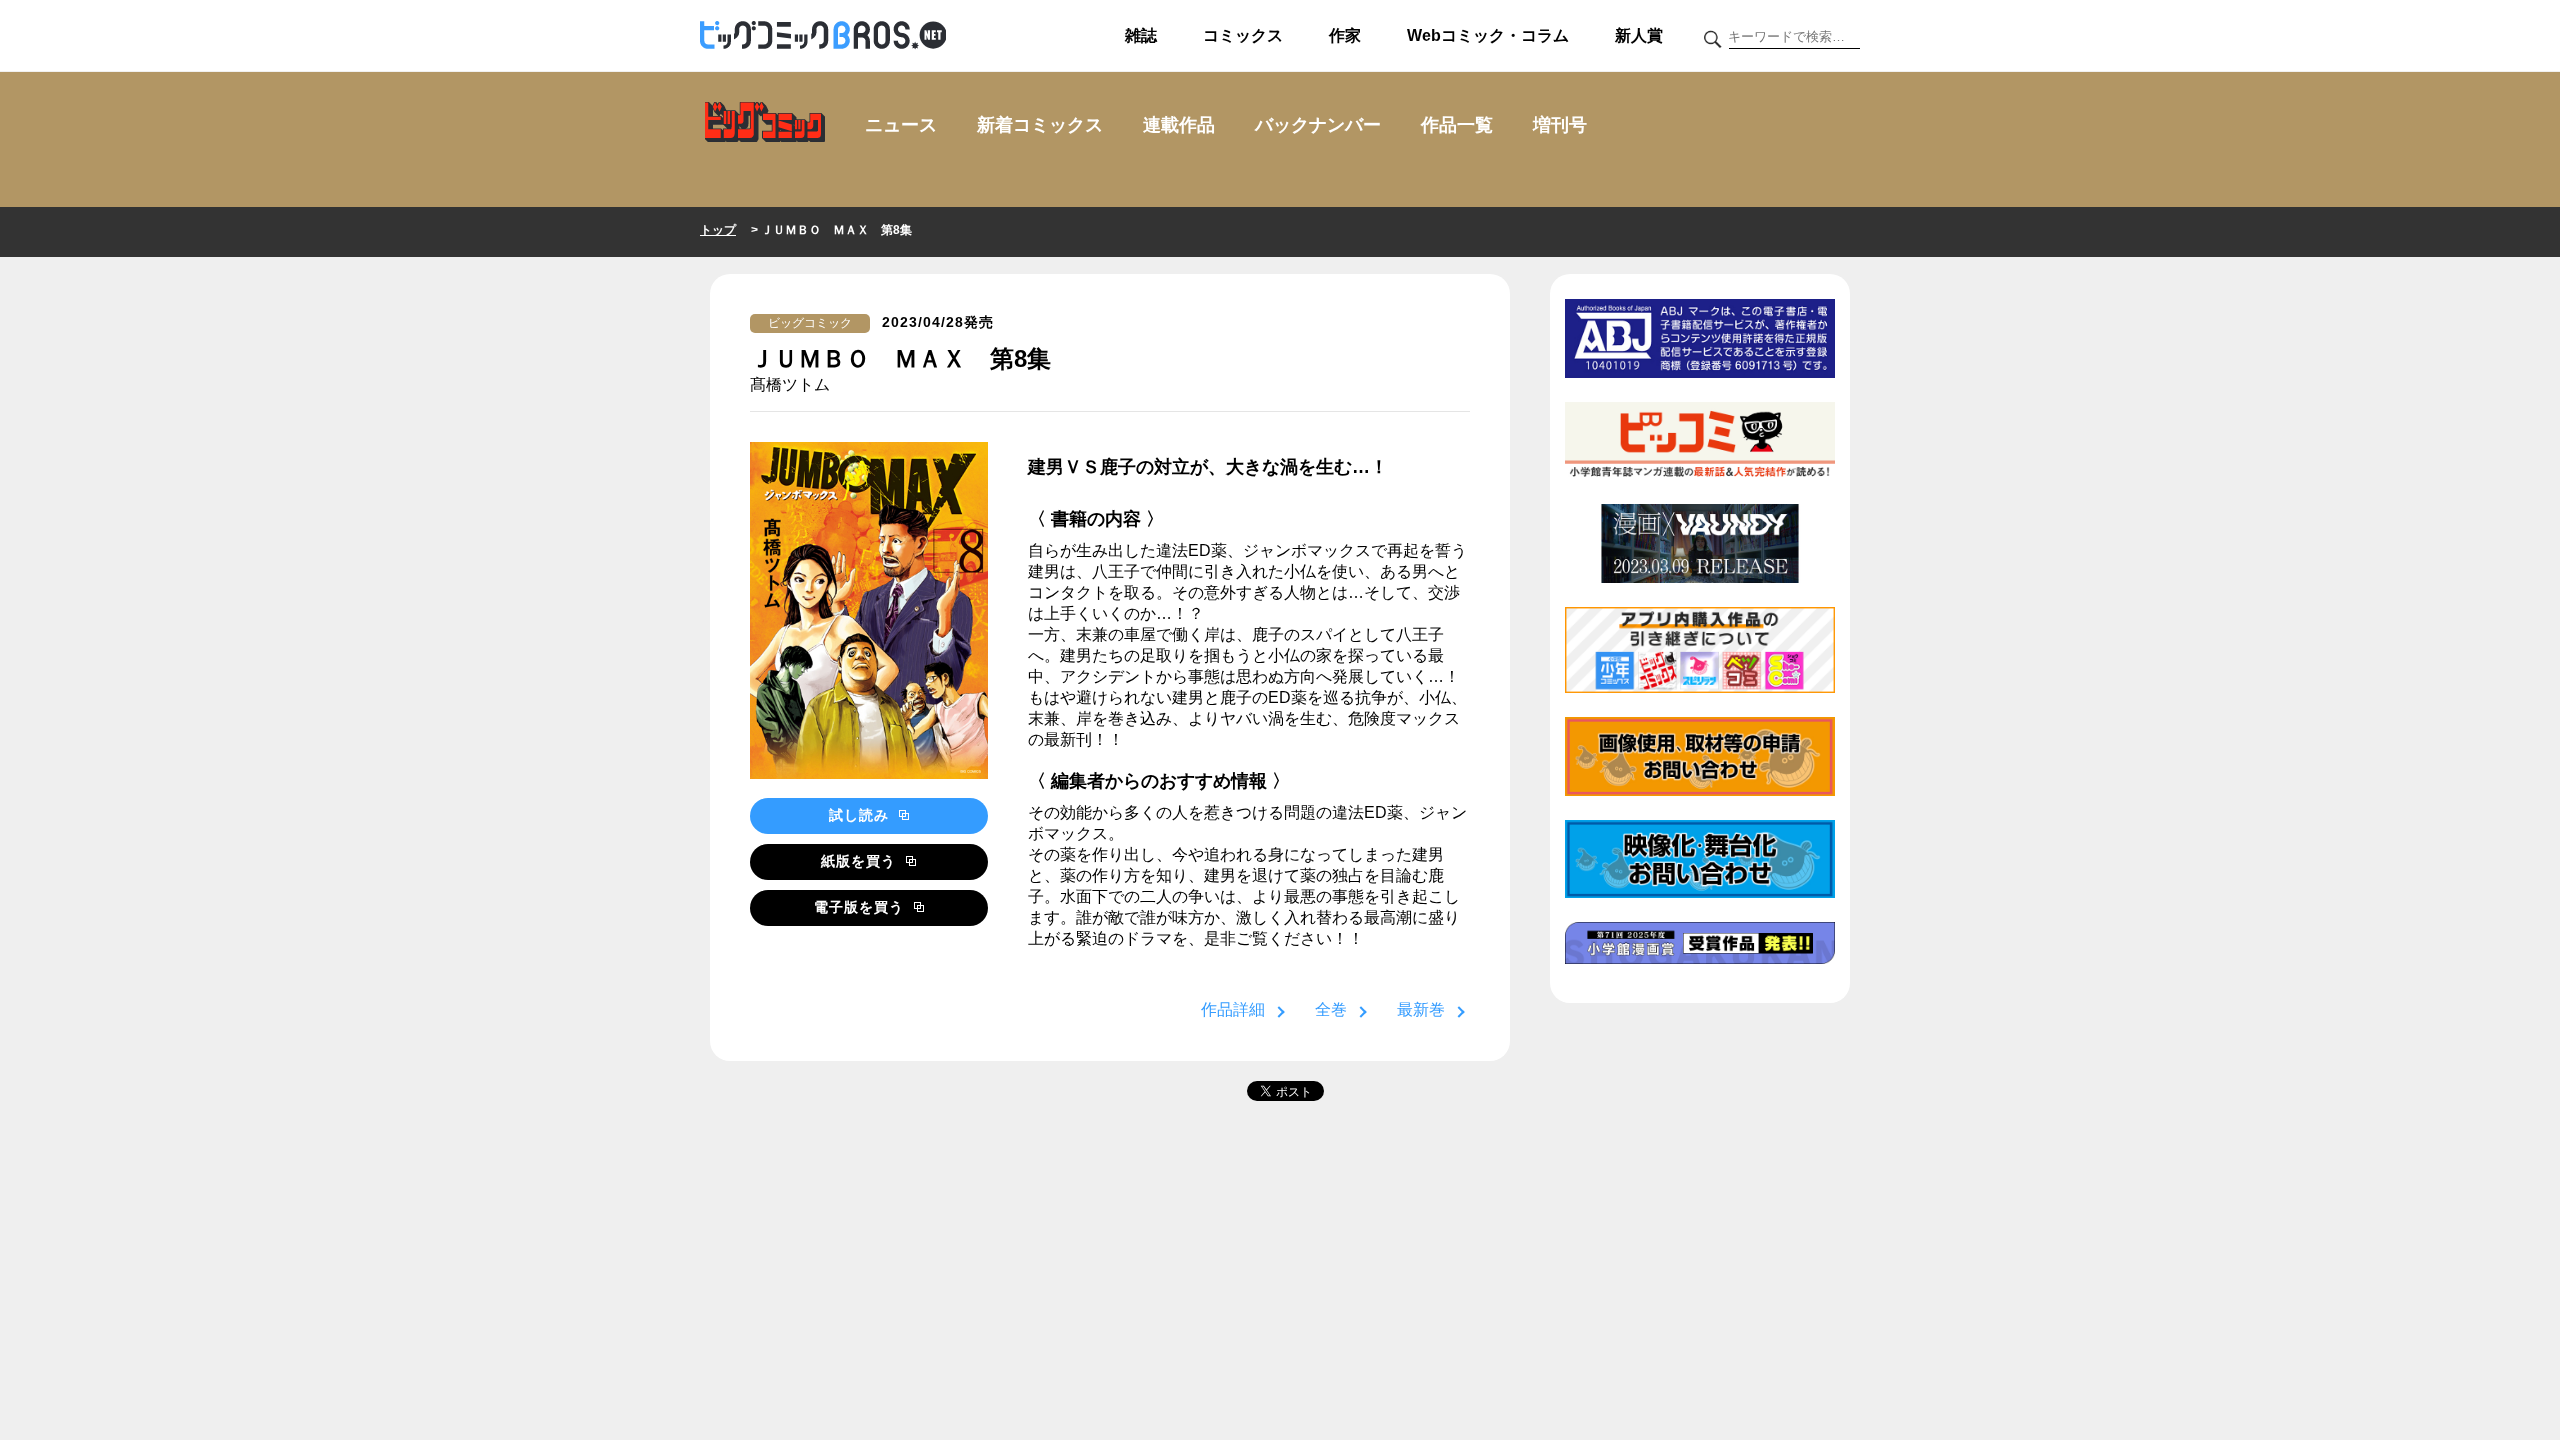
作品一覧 (1457, 125)
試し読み (861, 815)
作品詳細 (1233, 1009)
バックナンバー (1318, 125)
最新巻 (1421, 1009)
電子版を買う (861, 907)
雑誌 (1141, 35)
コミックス (1243, 35)
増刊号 (1560, 125)
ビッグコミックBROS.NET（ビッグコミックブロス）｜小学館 (823, 36)
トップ (718, 230)
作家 (1345, 35)
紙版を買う (861, 861)
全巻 (1331, 1009)
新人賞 (1639, 35)
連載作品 (1179, 125)
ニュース (901, 125)
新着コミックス (1040, 125)
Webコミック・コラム (1488, 35)
